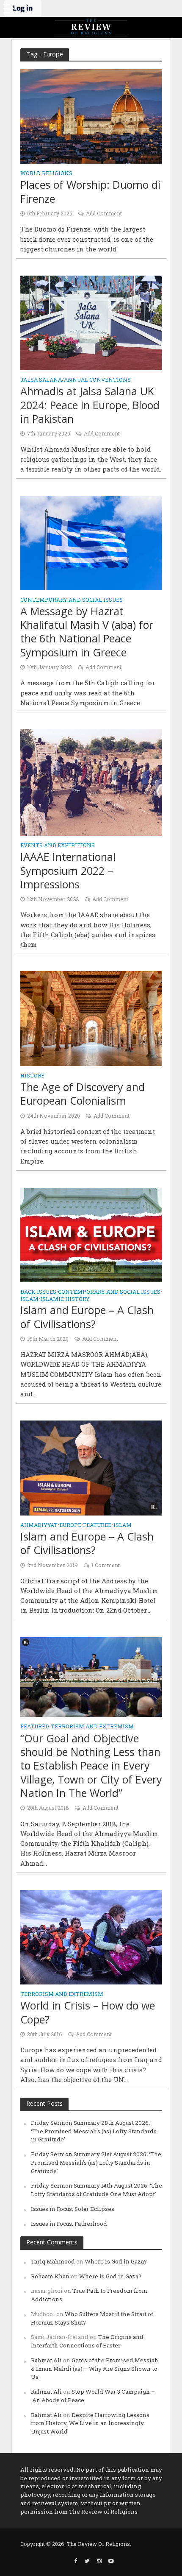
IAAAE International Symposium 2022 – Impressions (68, 870)
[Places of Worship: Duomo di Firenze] (91, 116)
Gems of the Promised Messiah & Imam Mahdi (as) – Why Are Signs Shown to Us (95, 2369)
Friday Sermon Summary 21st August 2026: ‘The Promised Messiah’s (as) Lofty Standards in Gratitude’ (96, 2163)
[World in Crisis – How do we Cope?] (91, 1936)
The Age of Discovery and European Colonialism (83, 1094)
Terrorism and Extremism (92, 1727)
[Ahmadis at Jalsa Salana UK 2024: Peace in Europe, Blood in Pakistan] (91, 322)
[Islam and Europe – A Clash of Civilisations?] (91, 1234)
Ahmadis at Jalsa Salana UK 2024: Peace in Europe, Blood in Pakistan (90, 405)
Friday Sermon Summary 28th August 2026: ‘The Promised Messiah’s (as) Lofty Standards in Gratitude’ (94, 2131)
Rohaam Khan (50, 2276)
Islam (29, 1299)
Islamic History (65, 1299)
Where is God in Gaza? (116, 2261)
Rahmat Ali (46, 2360)
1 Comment (106, 1565)
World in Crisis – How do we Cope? (88, 2012)
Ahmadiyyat (39, 1525)
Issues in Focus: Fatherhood (69, 2224)
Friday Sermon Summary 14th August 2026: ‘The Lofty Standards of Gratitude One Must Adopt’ (97, 2190)
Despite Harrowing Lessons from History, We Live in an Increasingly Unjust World (90, 2423)
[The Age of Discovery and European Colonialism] (91, 1018)
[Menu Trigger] (8, 8)
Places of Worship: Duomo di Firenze (90, 191)
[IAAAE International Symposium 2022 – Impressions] (91, 781)
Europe (70, 1525)
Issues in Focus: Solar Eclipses (73, 2209)
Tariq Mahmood (53, 2261)
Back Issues (38, 1292)
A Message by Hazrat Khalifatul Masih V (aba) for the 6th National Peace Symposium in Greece (87, 632)
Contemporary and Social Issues (72, 600)
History (33, 1076)
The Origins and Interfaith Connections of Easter (87, 2341)
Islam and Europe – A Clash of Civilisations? (87, 1317)
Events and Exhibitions (58, 846)
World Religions (46, 173)
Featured (97, 1525)
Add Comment (104, 213)
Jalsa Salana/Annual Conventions (76, 380)
